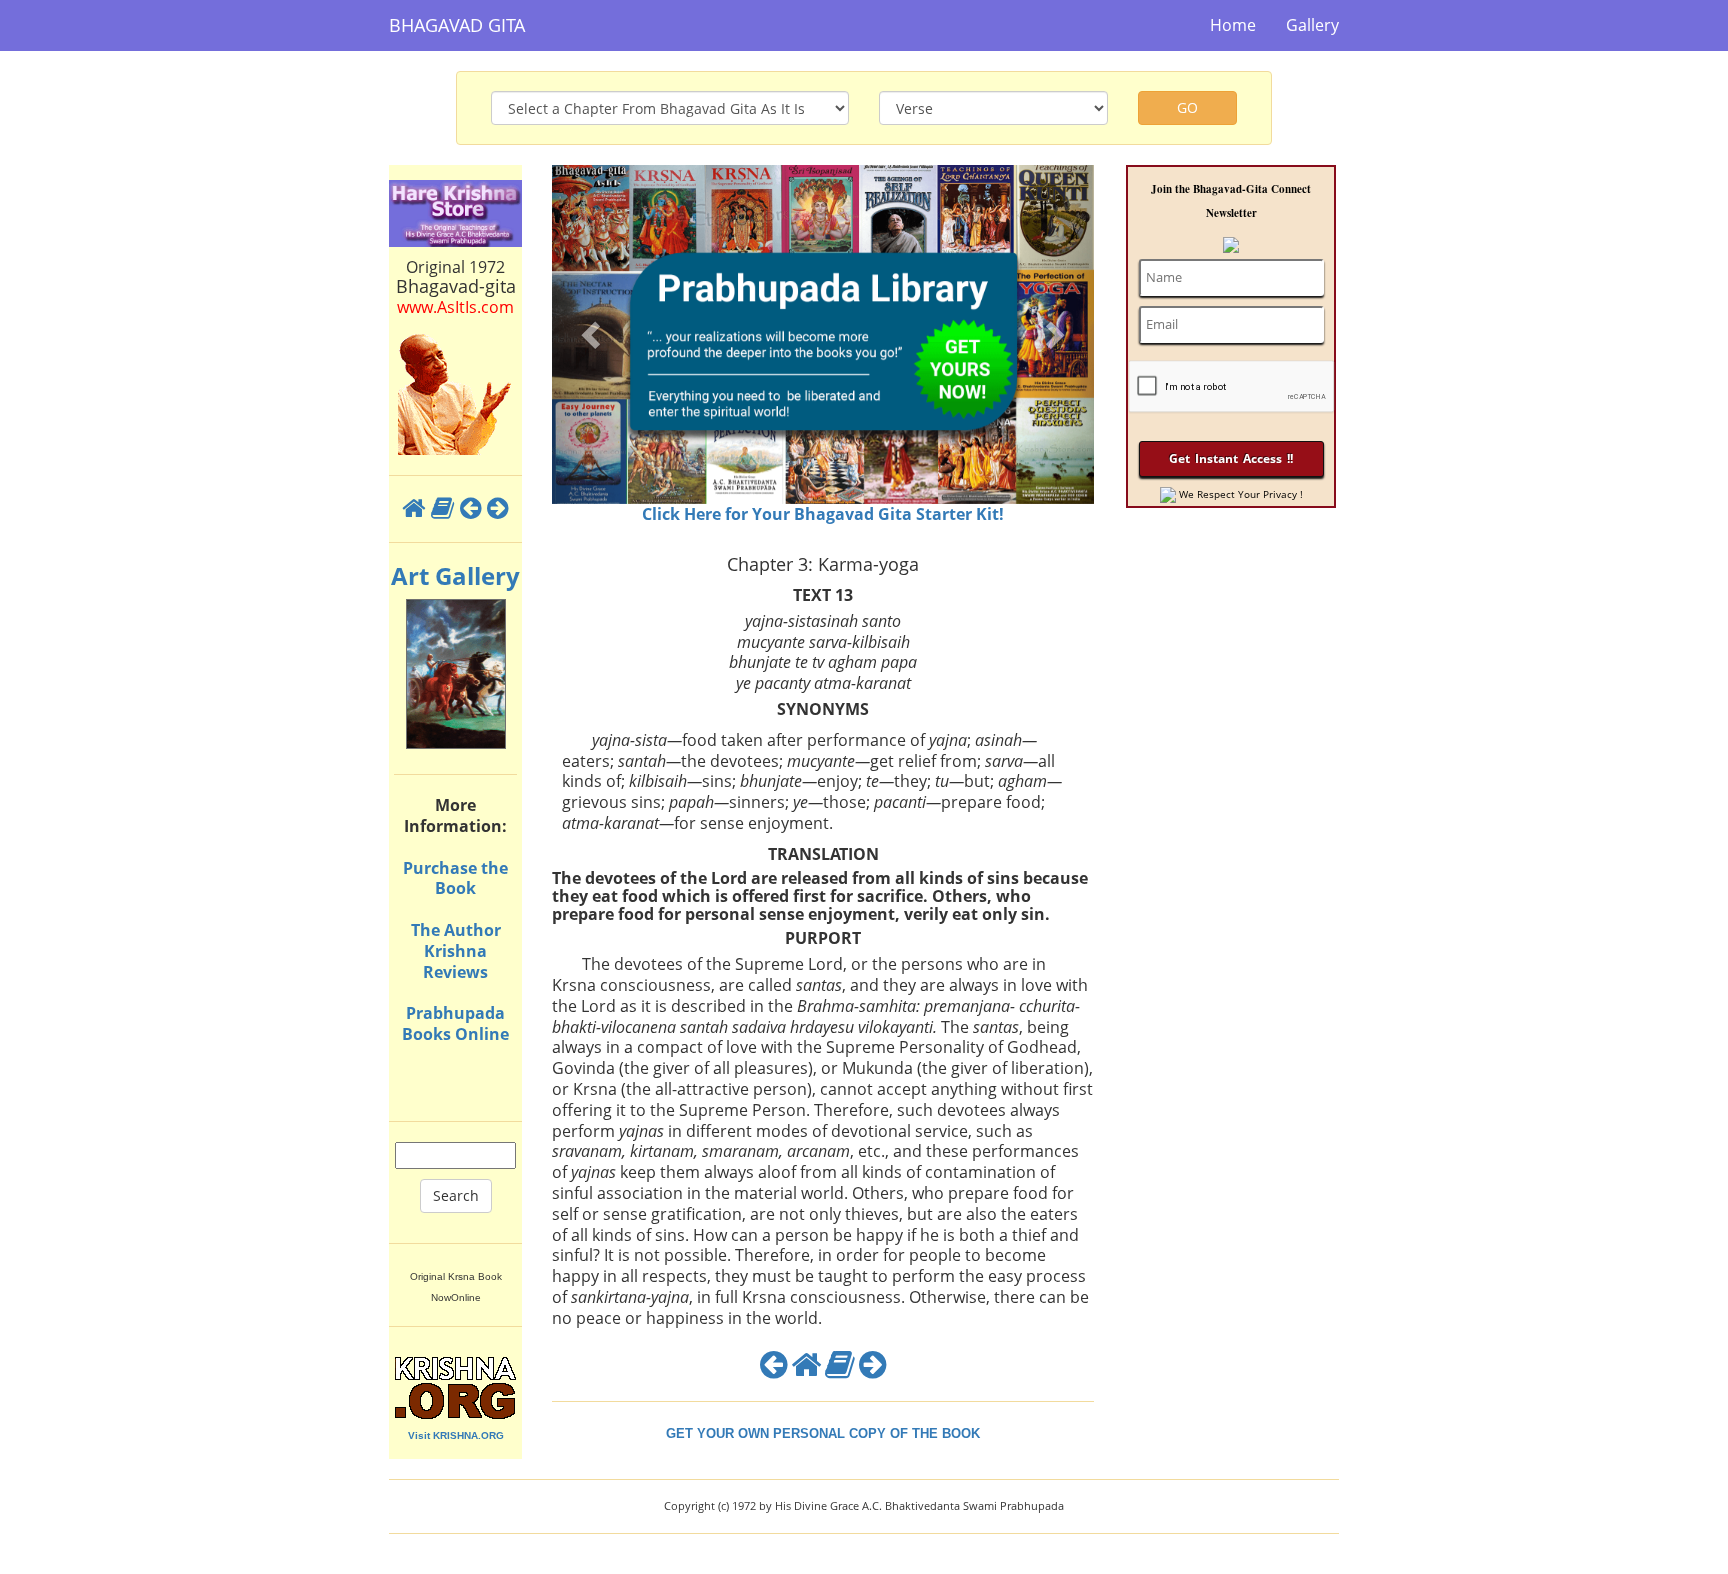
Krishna (455, 951)
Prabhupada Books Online (455, 1023)
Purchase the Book (455, 878)
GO (1187, 107)
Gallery (1312, 25)
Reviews (455, 972)
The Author (456, 930)
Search (456, 1195)
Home (1233, 25)
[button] (592, 334)
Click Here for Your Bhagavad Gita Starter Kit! (823, 514)
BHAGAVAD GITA (457, 25)
